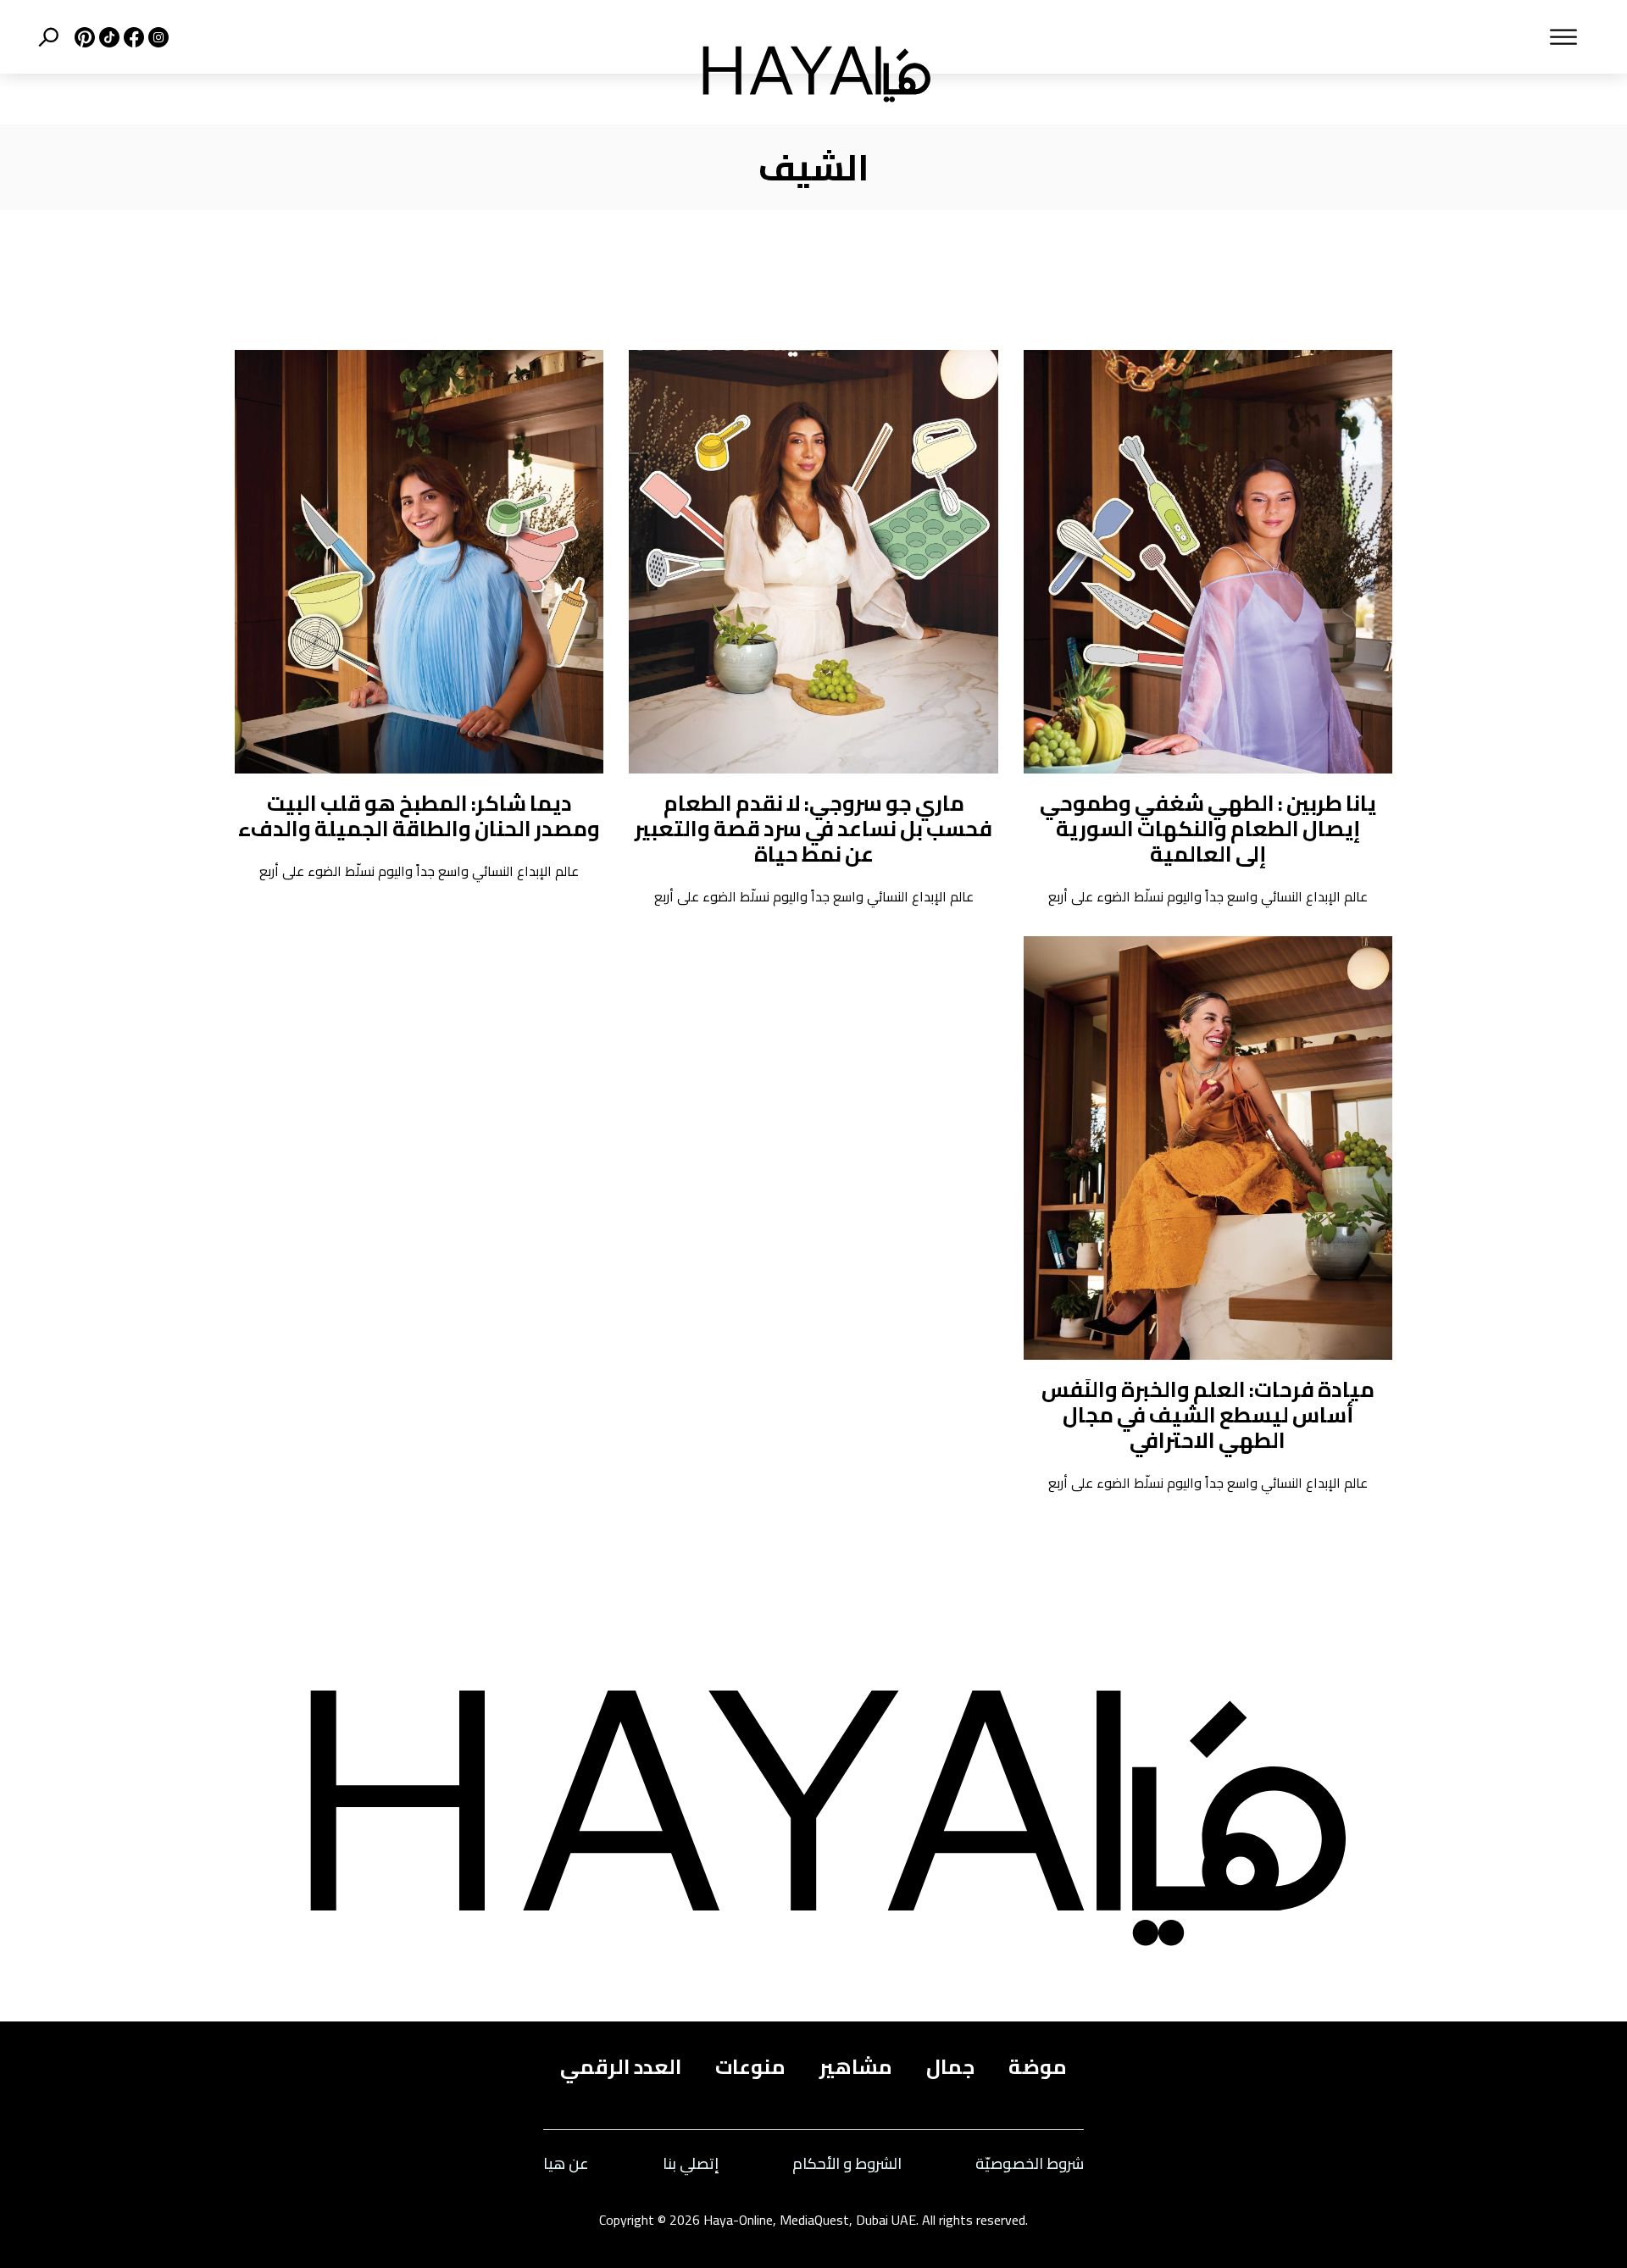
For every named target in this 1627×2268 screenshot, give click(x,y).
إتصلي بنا (691, 2164)
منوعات (750, 2067)
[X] (83, 37)
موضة (1038, 2067)
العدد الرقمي (621, 2067)
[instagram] (156, 37)
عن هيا (566, 2164)
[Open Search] (48, 37)
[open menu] (1277, 37)
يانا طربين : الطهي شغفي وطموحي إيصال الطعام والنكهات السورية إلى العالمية (1208, 828)
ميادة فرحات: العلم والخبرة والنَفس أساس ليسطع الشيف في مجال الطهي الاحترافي (1208, 1414)
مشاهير (856, 2067)
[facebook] (132, 37)
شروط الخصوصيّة (1030, 2164)
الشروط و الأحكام (847, 2164)
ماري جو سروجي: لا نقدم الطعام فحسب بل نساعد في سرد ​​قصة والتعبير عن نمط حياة (813, 828)
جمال (950, 2067)
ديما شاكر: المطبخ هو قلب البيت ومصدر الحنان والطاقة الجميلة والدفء (419, 815)
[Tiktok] (107, 37)
